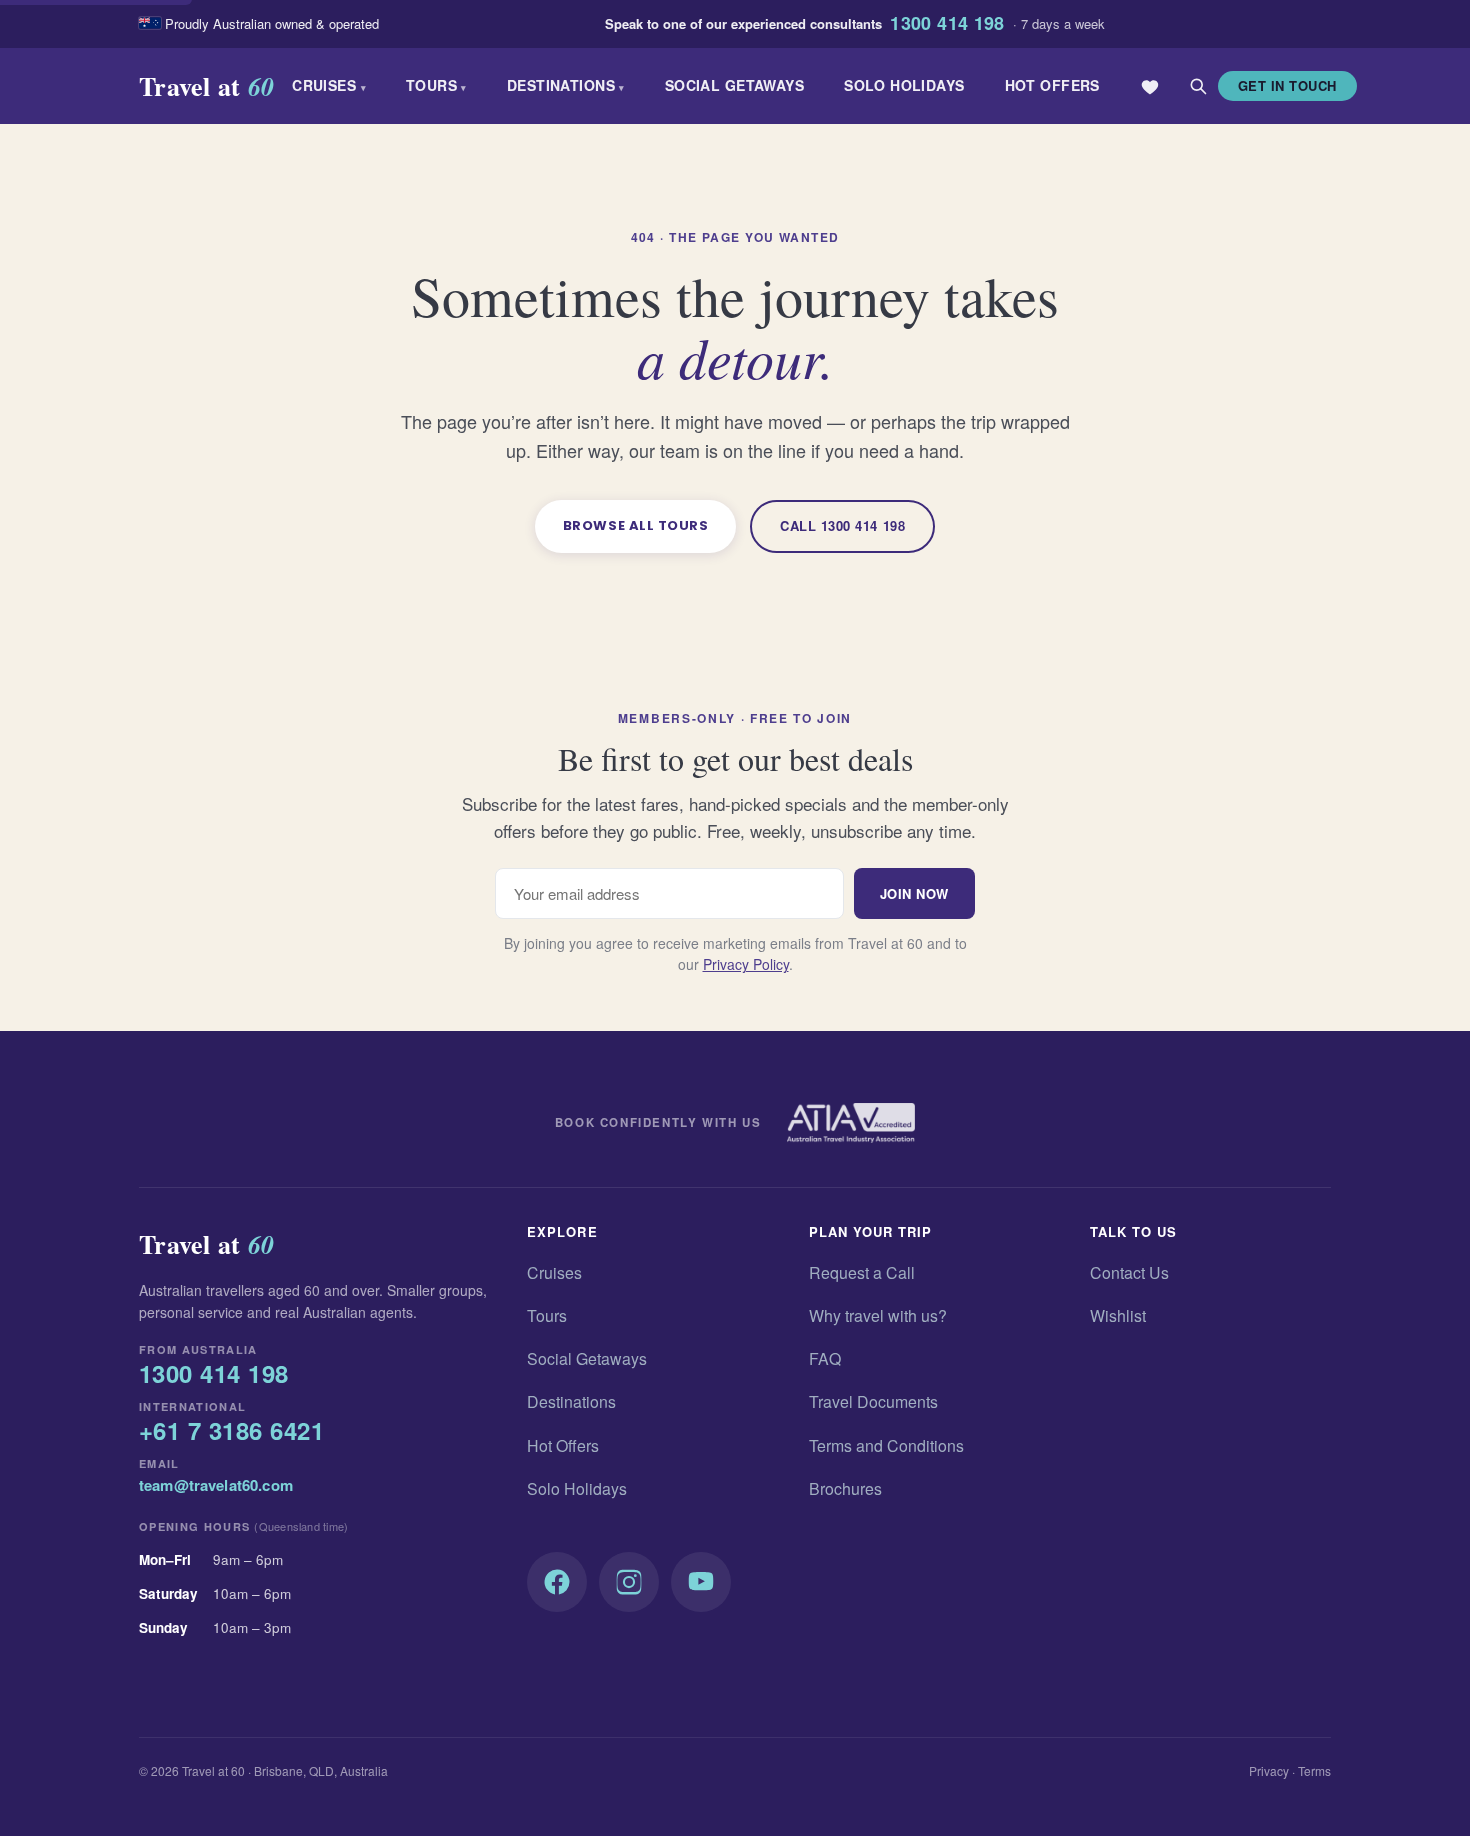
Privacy (1269, 1770)
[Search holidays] (1198, 86)
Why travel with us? (878, 1315)
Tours (436, 85)
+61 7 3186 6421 (231, 1431)
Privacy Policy (746, 964)
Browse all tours (635, 525)
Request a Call (862, 1272)
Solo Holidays (904, 85)
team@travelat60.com (216, 1485)
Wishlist (1118, 1315)
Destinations (566, 85)
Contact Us (1129, 1272)
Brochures (845, 1488)
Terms (1314, 1770)
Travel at (206, 86)
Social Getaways (734, 85)
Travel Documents (873, 1401)
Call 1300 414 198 (842, 525)
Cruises (329, 85)
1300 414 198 (947, 24)
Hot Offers (1052, 85)
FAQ (825, 1358)
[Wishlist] (1150, 86)
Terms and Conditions (886, 1445)
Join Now (914, 893)
